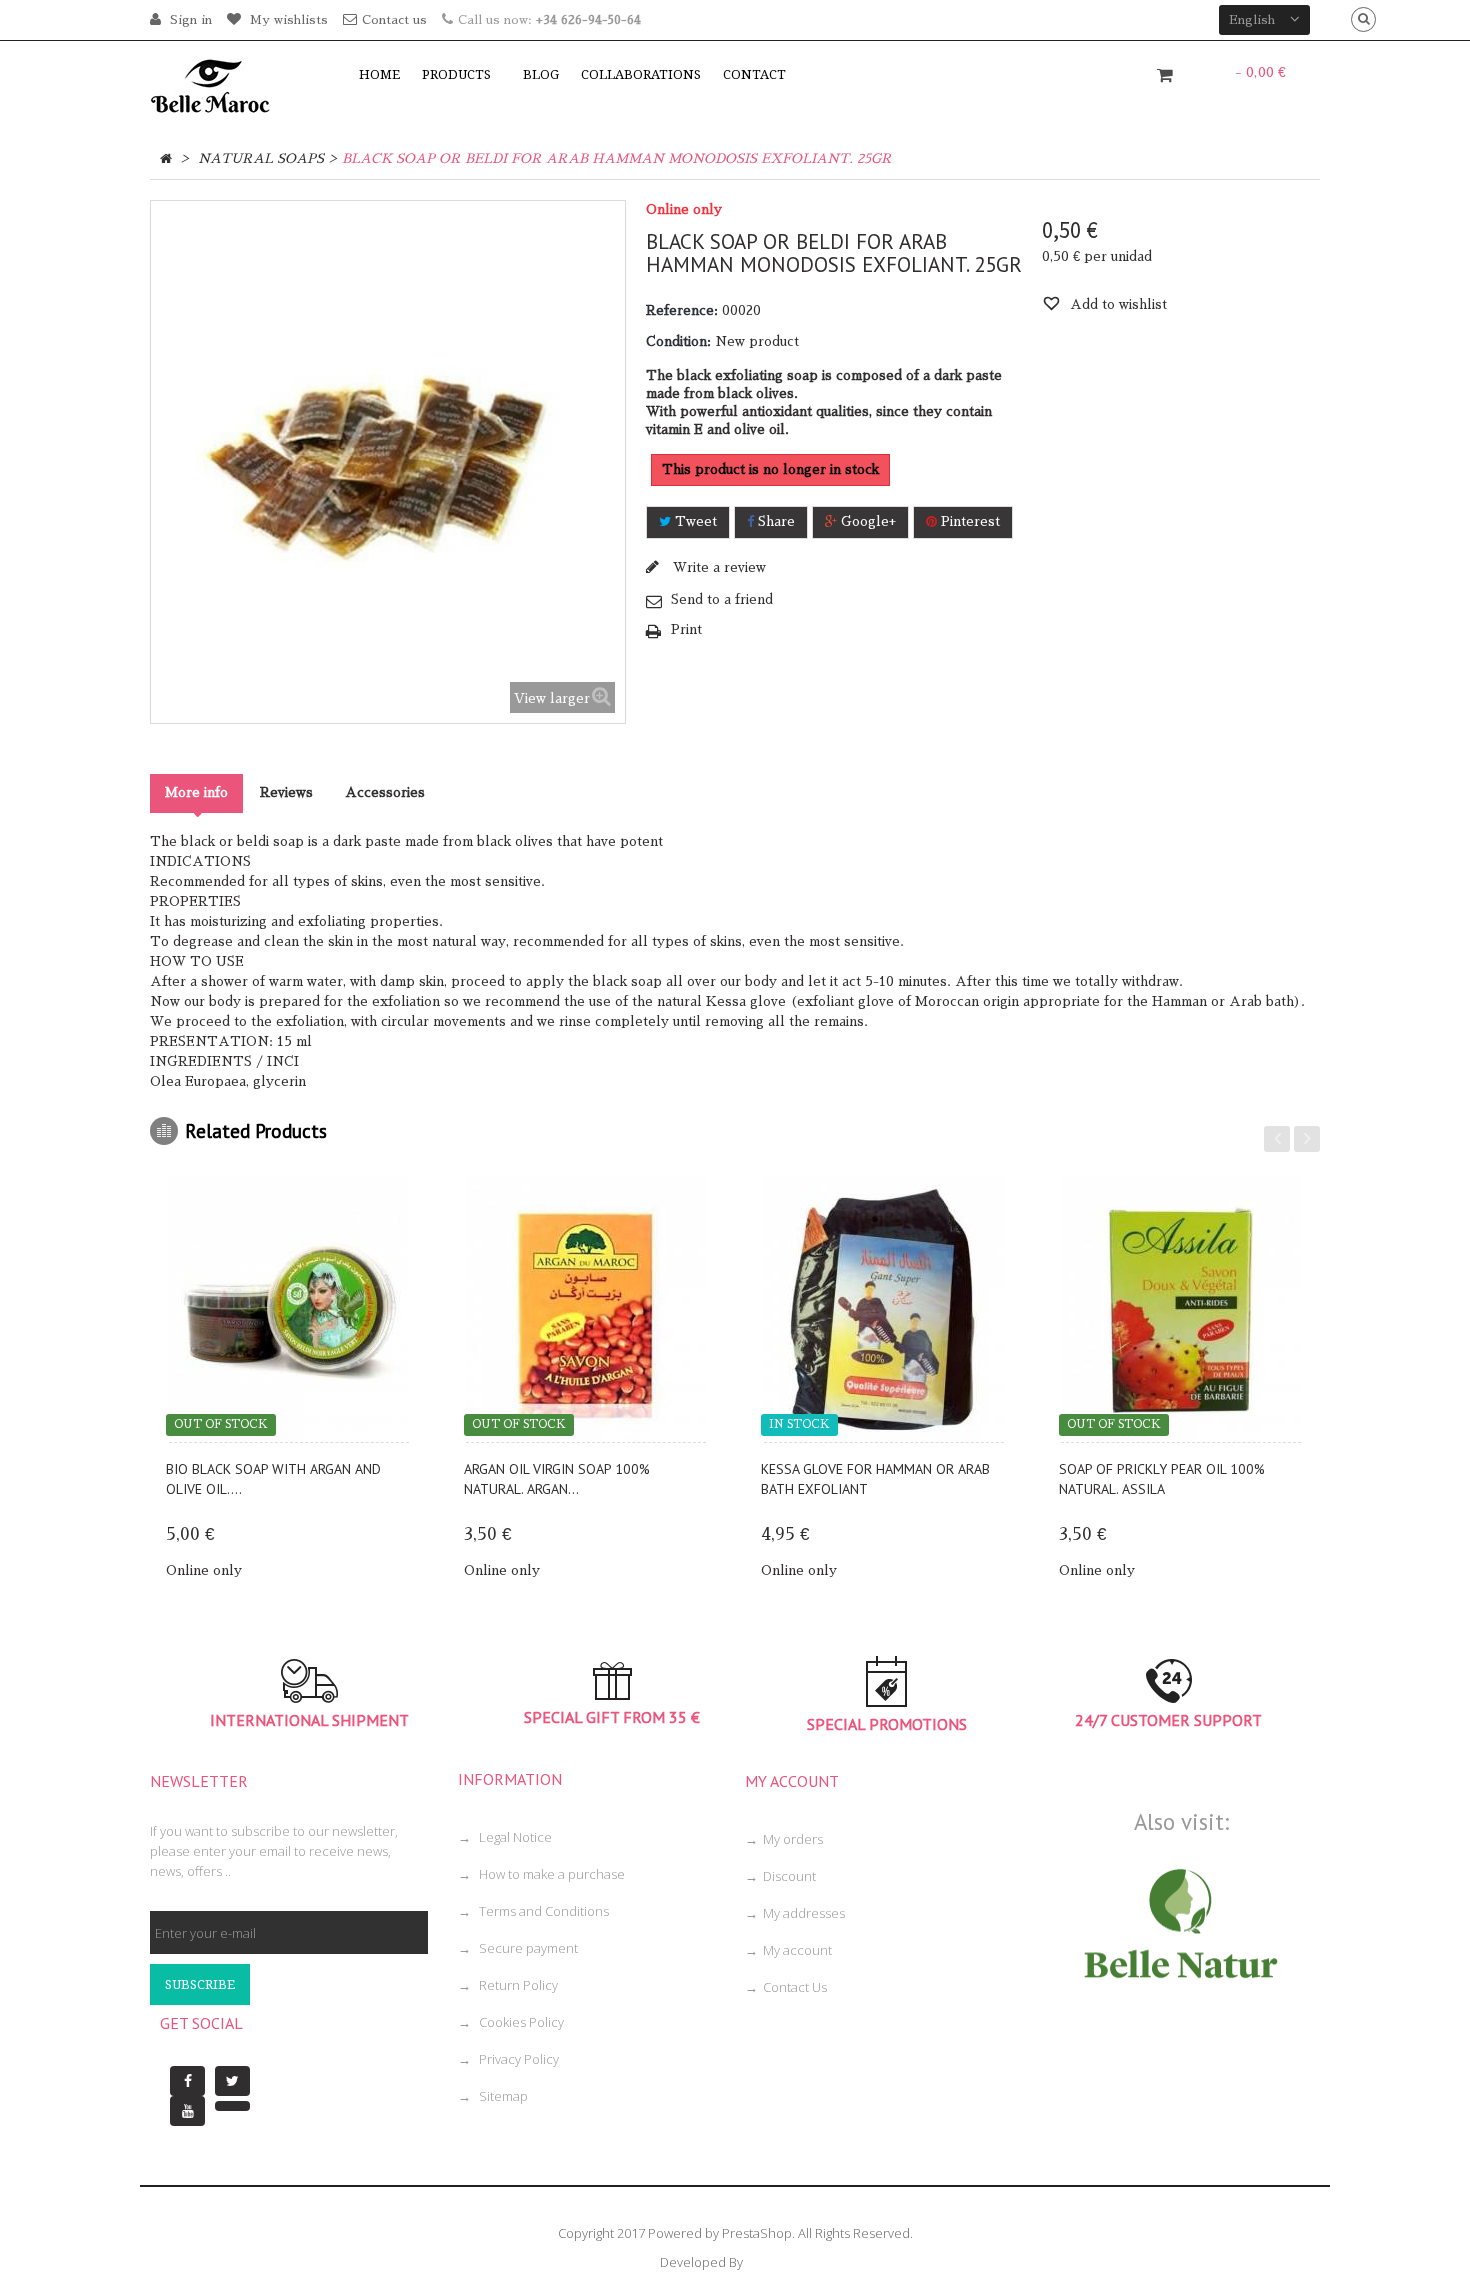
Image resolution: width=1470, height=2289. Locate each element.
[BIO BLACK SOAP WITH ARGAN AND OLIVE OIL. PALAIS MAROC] (289, 1310)
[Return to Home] (166, 159)
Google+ (866, 521)
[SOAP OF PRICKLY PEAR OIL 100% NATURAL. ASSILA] (1182, 1310)
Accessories (385, 792)
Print (686, 629)
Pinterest (968, 521)
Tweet (694, 521)
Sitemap (502, 2096)
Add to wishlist (1116, 304)
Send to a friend (722, 599)
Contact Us (795, 1987)
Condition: (678, 341)
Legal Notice (514, 1837)
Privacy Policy (517, 2059)
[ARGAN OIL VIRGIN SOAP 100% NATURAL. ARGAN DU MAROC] (587, 1310)
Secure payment (527, 1948)
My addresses (804, 1913)
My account (797, 1950)
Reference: (682, 310)
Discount (789, 1876)
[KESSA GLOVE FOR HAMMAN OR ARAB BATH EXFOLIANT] (884, 1310)
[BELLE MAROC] (239, 84)
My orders (793, 1839)
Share (774, 521)
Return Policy (517, 1985)
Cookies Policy (520, 2022)
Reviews (286, 792)
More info (196, 792)
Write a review (717, 567)
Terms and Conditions (542, 1911)
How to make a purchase (550, 1874)
